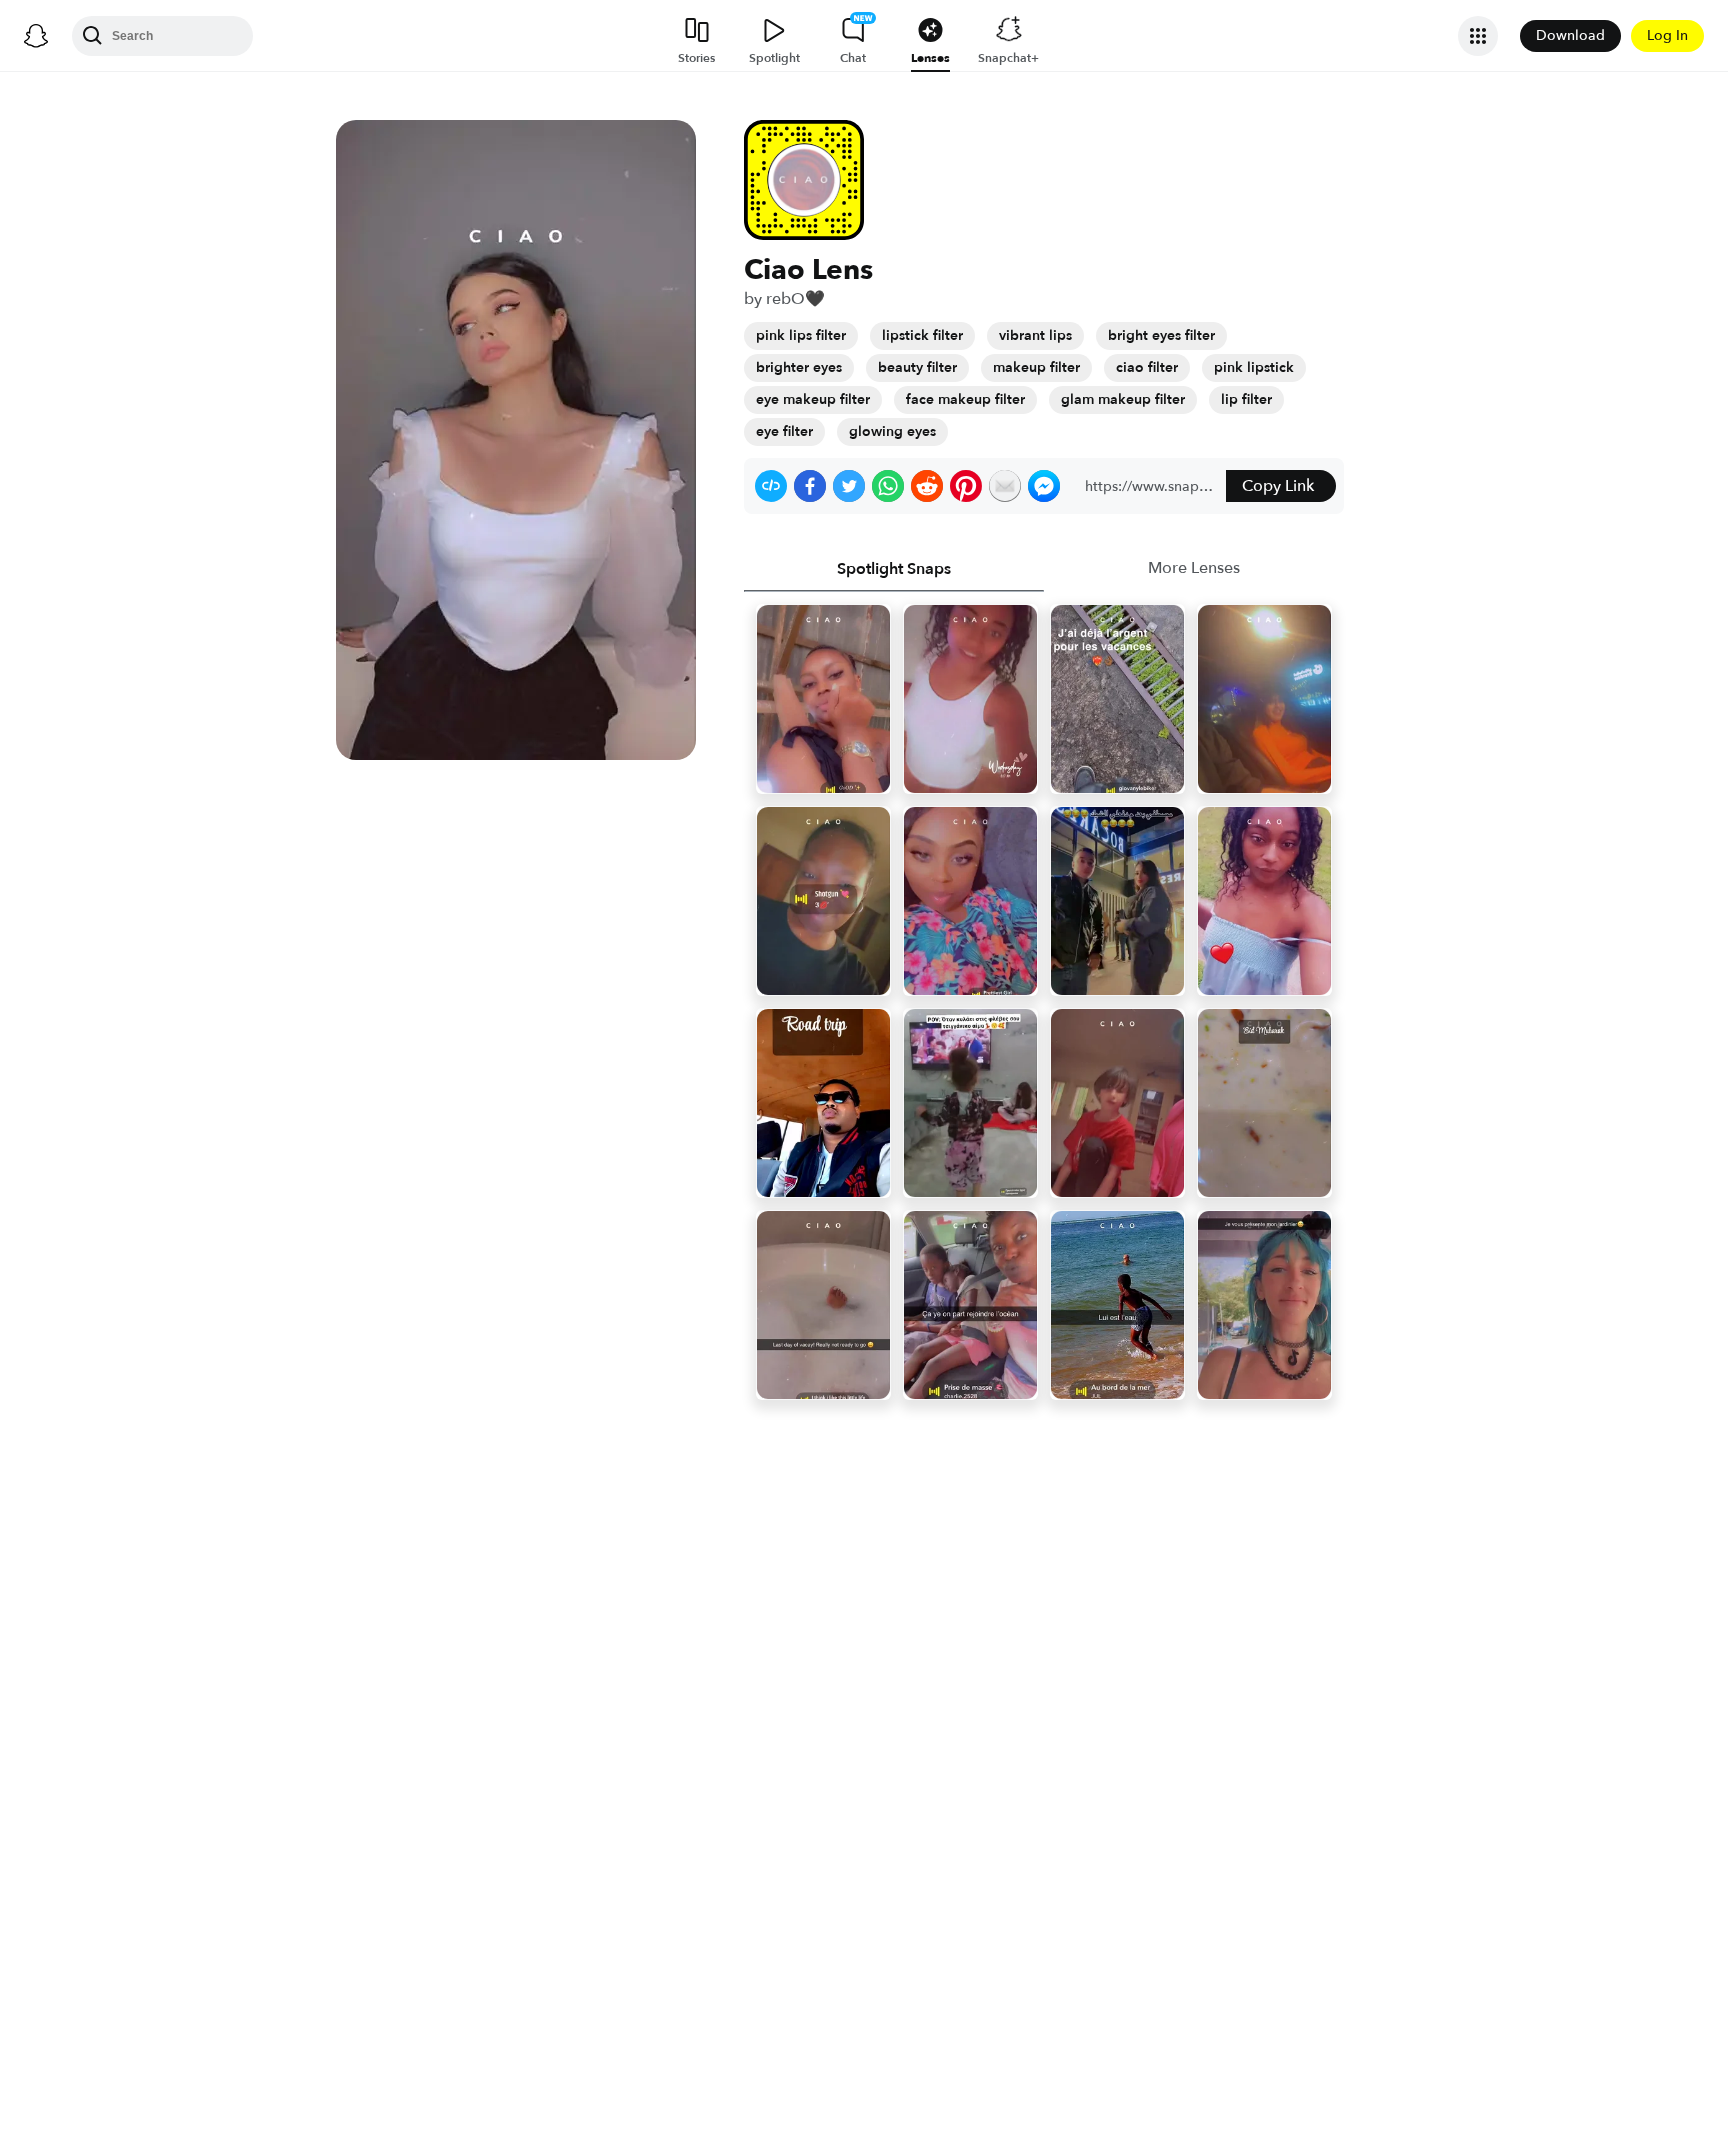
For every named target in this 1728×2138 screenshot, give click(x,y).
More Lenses (1194, 568)
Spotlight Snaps (894, 569)
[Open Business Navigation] (1478, 36)
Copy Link (1278, 486)
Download (1570, 35)
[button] (771, 486)
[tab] (894, 569)
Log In (1667, 35)
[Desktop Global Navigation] (36, 36)
